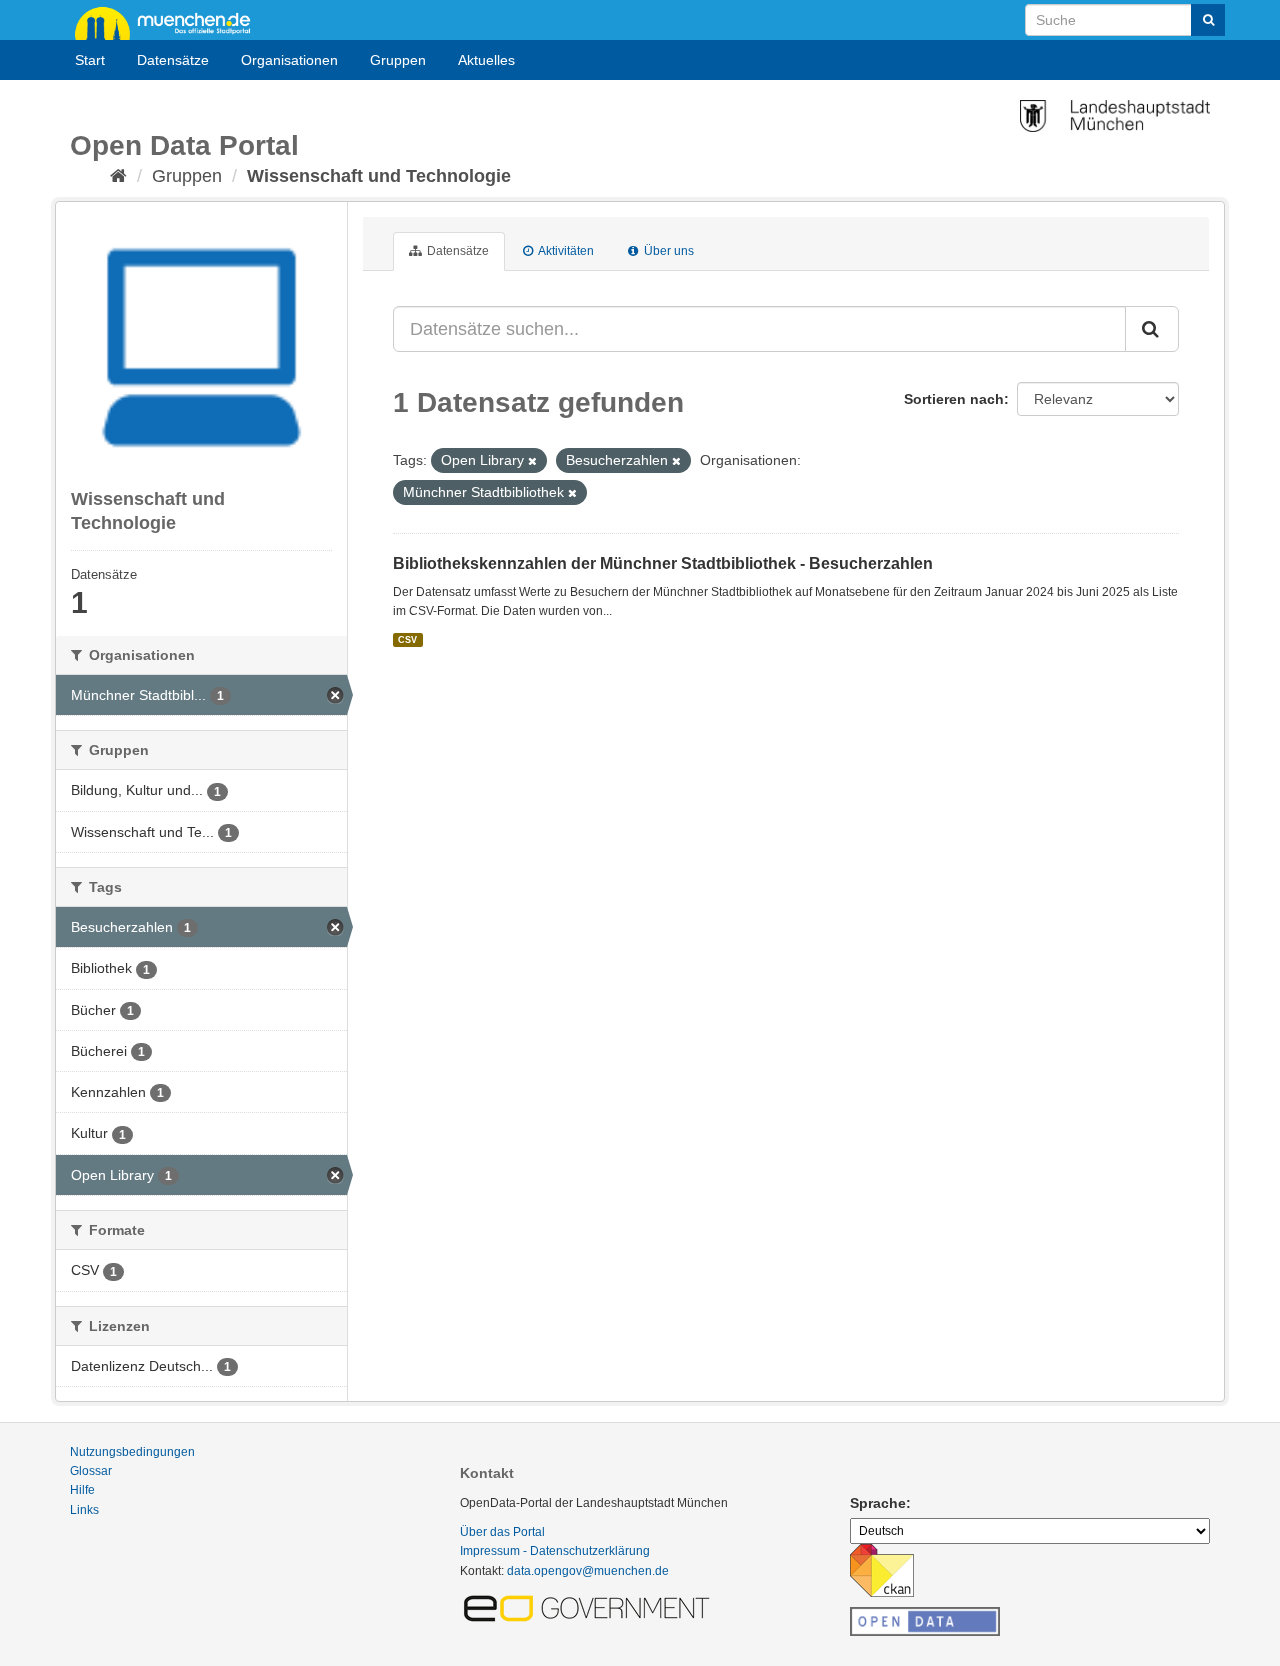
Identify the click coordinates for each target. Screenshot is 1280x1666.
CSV (407, 640)
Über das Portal (502, 1532)
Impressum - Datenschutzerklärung (555, 1551)
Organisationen (289, 60)
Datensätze (173, 60)
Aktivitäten (565, 251)
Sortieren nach (954, 399)
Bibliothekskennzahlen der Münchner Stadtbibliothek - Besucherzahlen (663, 563)
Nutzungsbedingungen (132, 1452)
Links (84, 1510)
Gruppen (398, 60)
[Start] (118, 176)
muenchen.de (170, 22)
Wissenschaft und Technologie (379, 176)
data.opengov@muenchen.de (588, 1571)
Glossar (91, 1471)
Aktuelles (486, 60)
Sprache (878, 1503)
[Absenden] (1208, 20)
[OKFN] (925, 1616)
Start (90, 60)
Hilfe (82, 1490)
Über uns (667, 251)
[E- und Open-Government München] (590, 1607)
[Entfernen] (532, 461)
